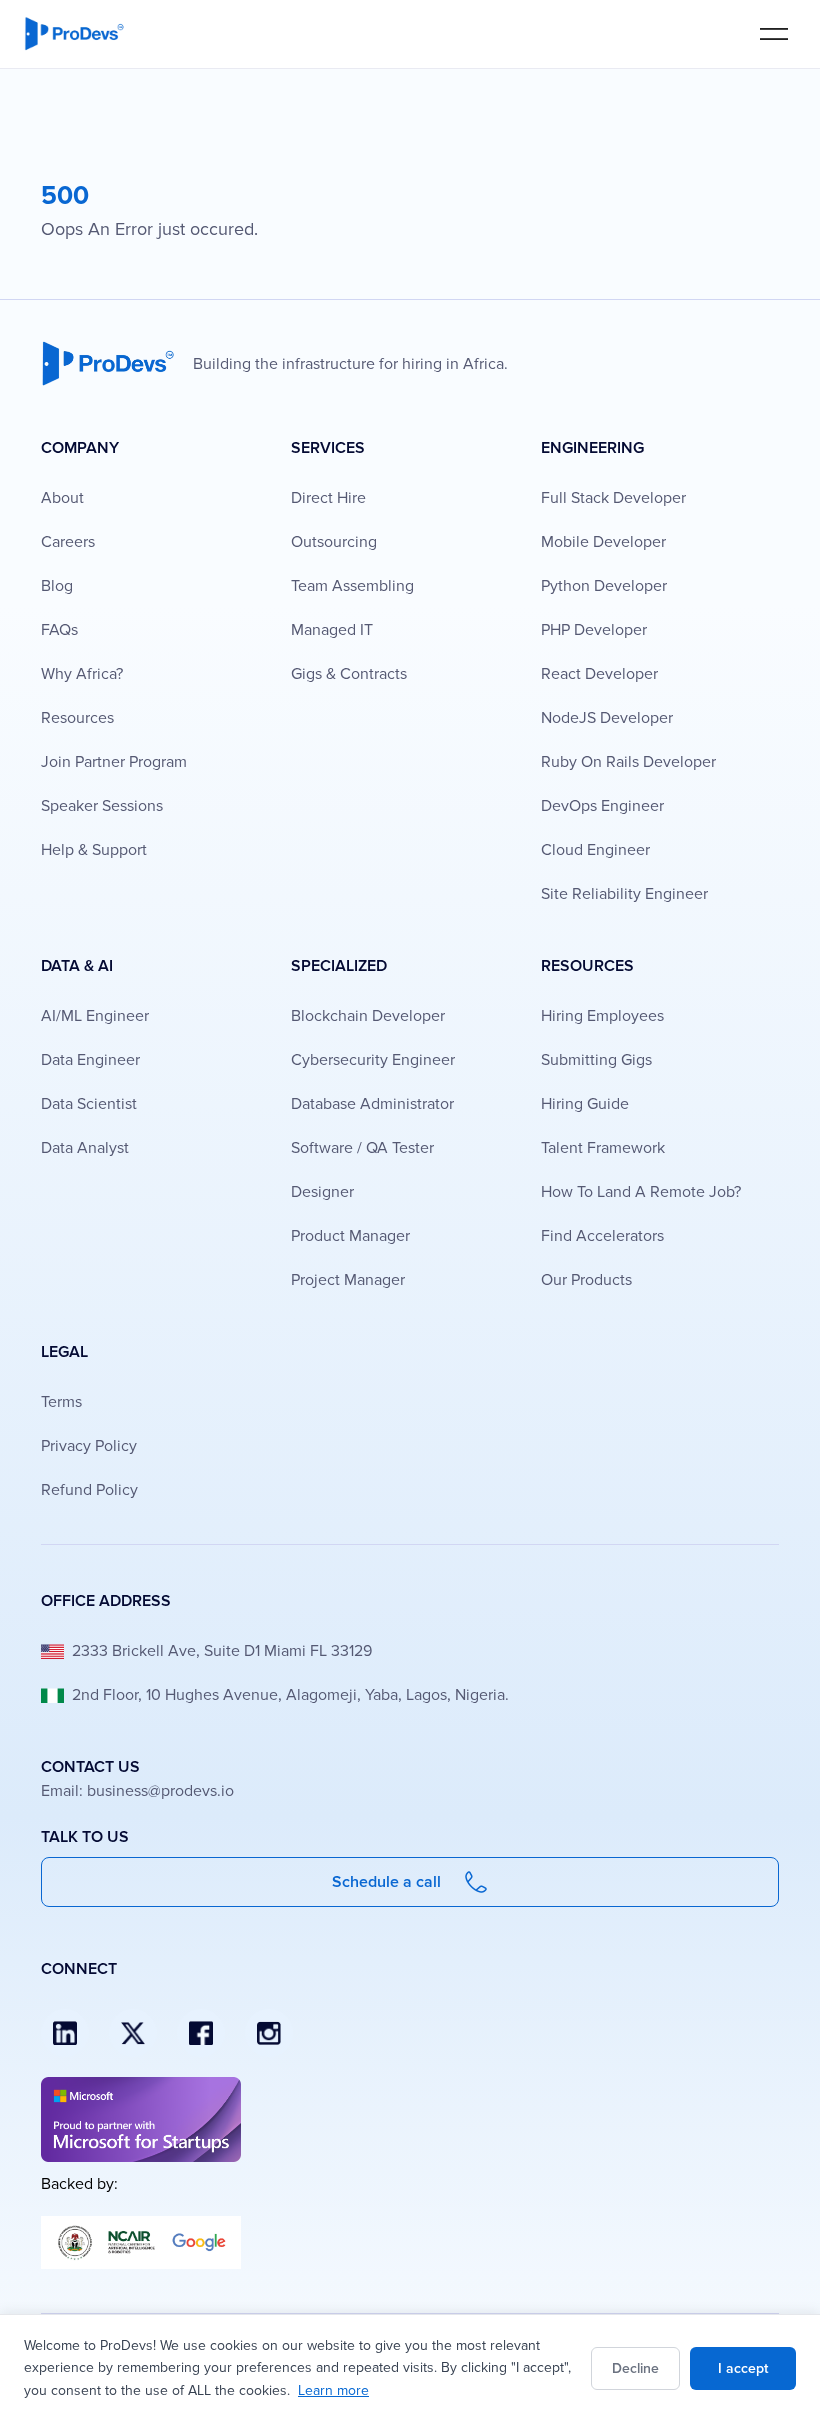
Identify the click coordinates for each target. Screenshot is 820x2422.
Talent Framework (603, 1148)
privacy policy (89, 1446)
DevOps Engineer (602, 806)
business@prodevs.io (160, 1791)
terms (61, 1402)
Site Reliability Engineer (624, 894)
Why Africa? (82, 674)
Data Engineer (90, 1060)
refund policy (89, 1490)
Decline (635, 2368)
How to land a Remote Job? (641, 1192)
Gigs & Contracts (349, 674)
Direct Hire (328, 498)
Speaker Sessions (102, 806)
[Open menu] (774, 33)
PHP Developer (594, 630)
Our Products (586, 1280)
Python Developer (604, 586)
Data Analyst (85, 1148)
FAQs (59, 630)
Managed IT (332, 630)
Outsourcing (334, 542)
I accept (743, 2368)
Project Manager (348, 1280)
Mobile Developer (603, 542)
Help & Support (94, 850)
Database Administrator (372, 1104)
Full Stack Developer (613, 498)
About (62, 498)
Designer (322, 1192)
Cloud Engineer (595, 850)
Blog (57, 586)
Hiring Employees (602, 1016)
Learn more (333, 2390)
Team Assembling (352, 586)
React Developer (599, 674)
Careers (68, 542)
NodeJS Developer (607, 718)
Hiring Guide (585, 1104)
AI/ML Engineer (95, 1016)
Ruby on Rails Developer (628, 762)
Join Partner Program (114, 762)
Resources (77, 718)
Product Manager (350, 1236)
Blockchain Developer (368, 1016)
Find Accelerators (602, 1236)
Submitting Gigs (596, 1060)
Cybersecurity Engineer (373, 1060)
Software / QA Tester (362, 1148)
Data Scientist (89, 1104)
